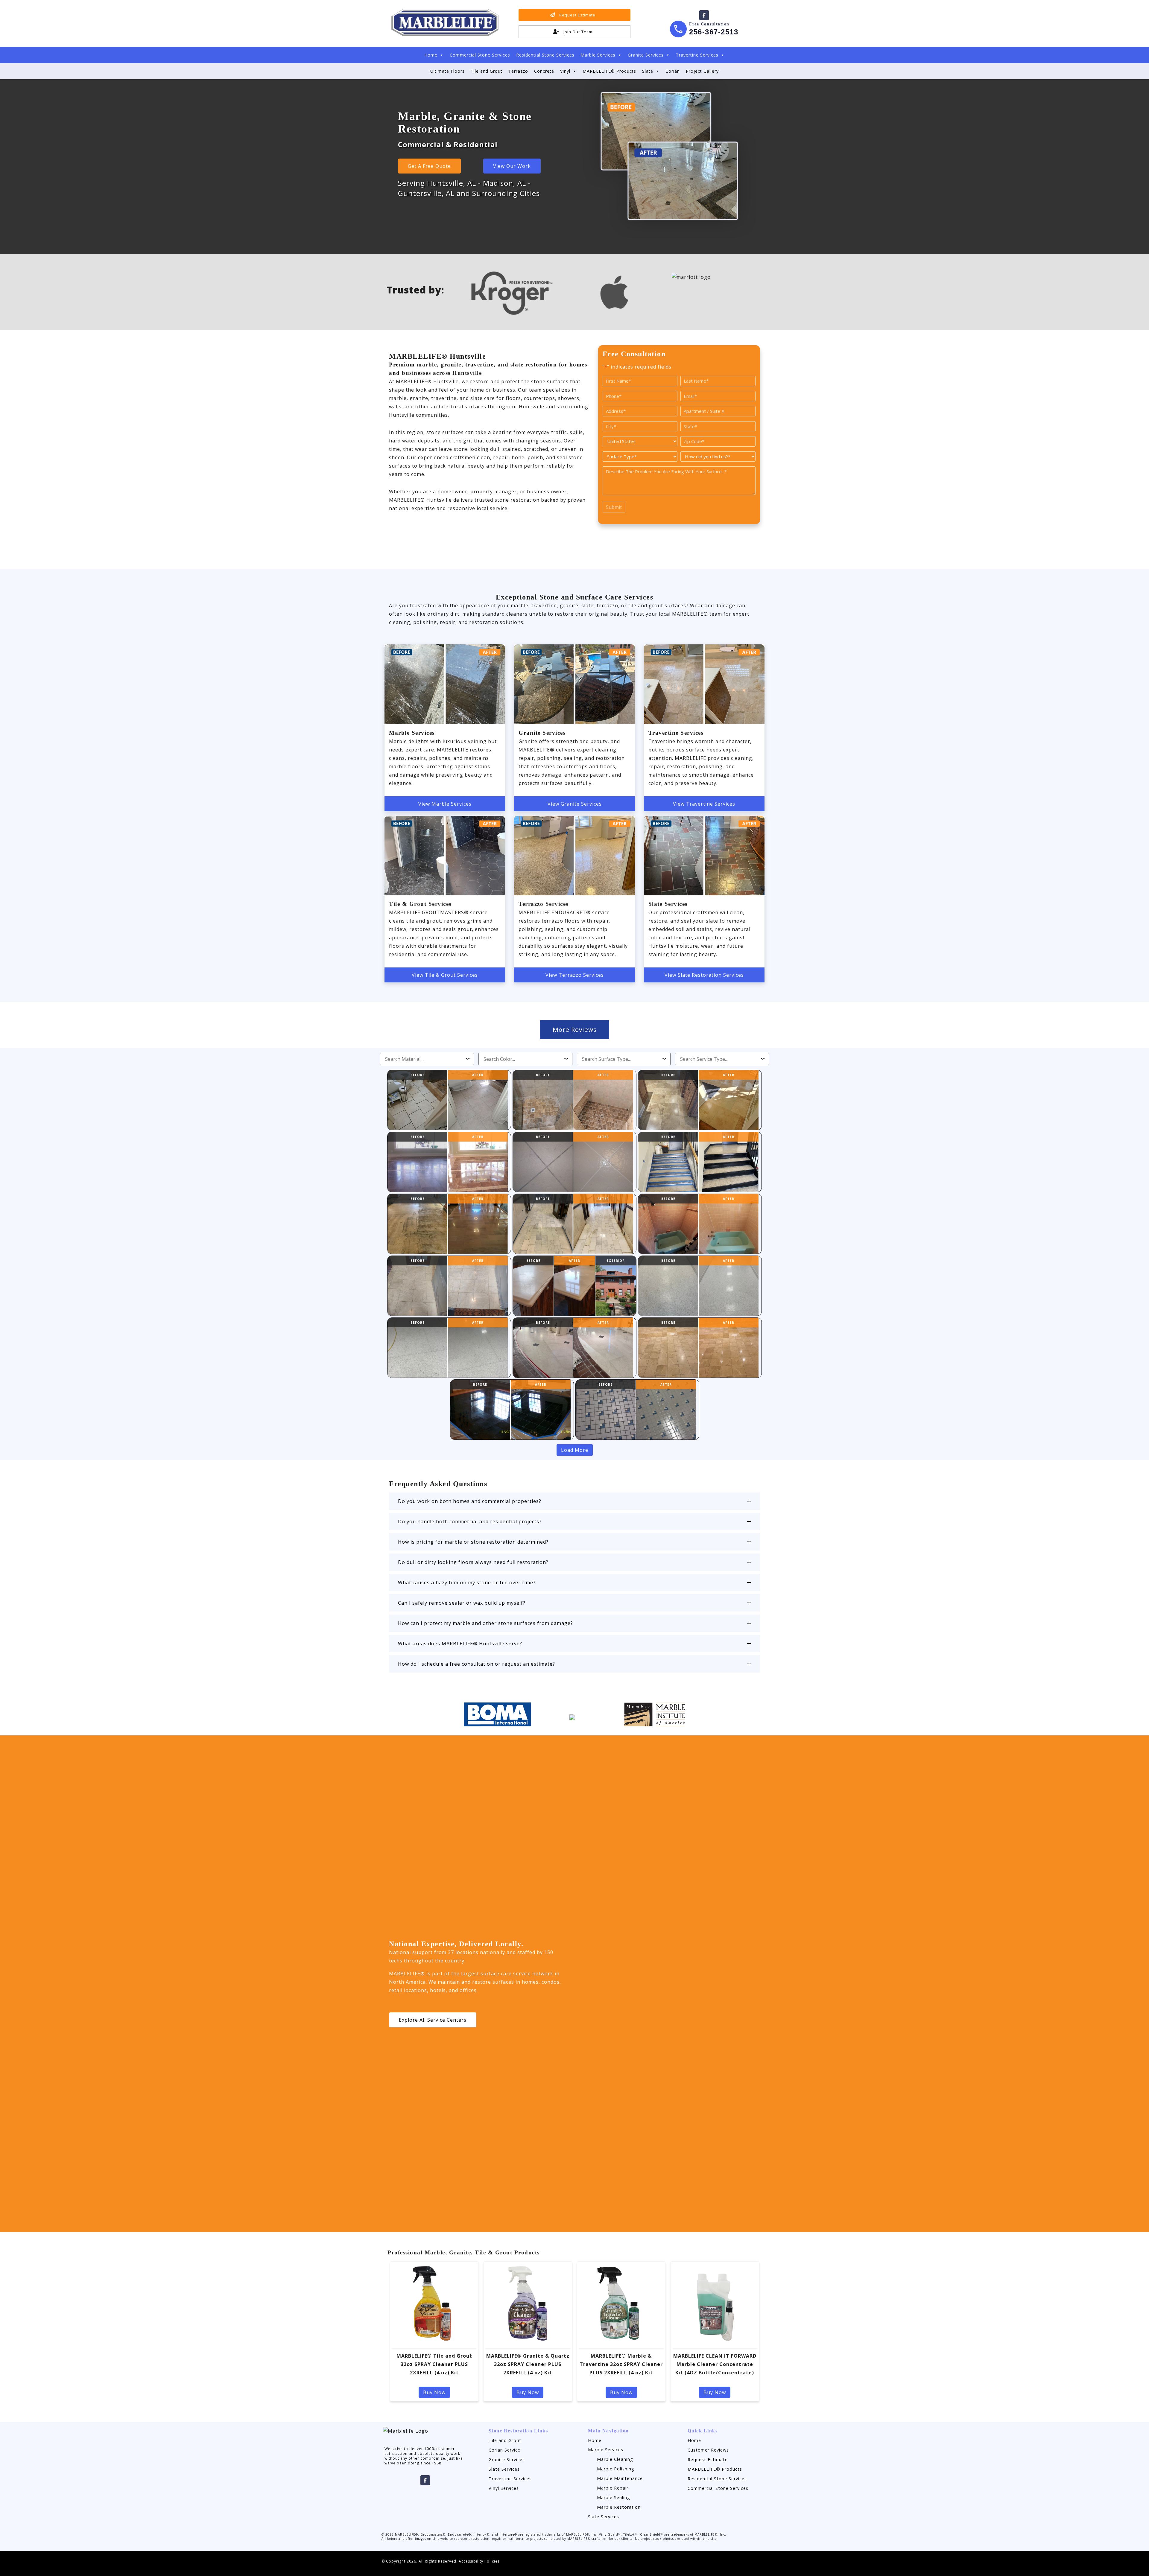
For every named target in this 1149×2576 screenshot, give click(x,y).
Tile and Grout (487, 71)
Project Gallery (702, 71)
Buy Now (434, 2392)
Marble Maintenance (620, 2478)
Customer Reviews (708, 2450)
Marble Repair (613, 2488)
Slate (648, 71)
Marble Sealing (614, 2497)
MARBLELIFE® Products (609, 71)
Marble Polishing (616, 2469)
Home (431, 55)
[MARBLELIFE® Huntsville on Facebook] (704, 15)
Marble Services (598, 55)
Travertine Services (697, 55)
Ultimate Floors (447, 71)
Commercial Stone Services (480, 55)
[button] (574, 1501)
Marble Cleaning (615, 2459)
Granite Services (646, 55)
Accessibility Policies (479, 2561)
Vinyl (565, 71)
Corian (673, 71)
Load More (575, 1450)
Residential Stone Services (545, 55)
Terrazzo (518, 71)
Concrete (544, 71)
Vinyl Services (504, 2488)
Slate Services (504, 2469)
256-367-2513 (714, 32)
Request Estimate (708, 2459)
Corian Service (504, 2450)
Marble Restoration (619, 2507)
